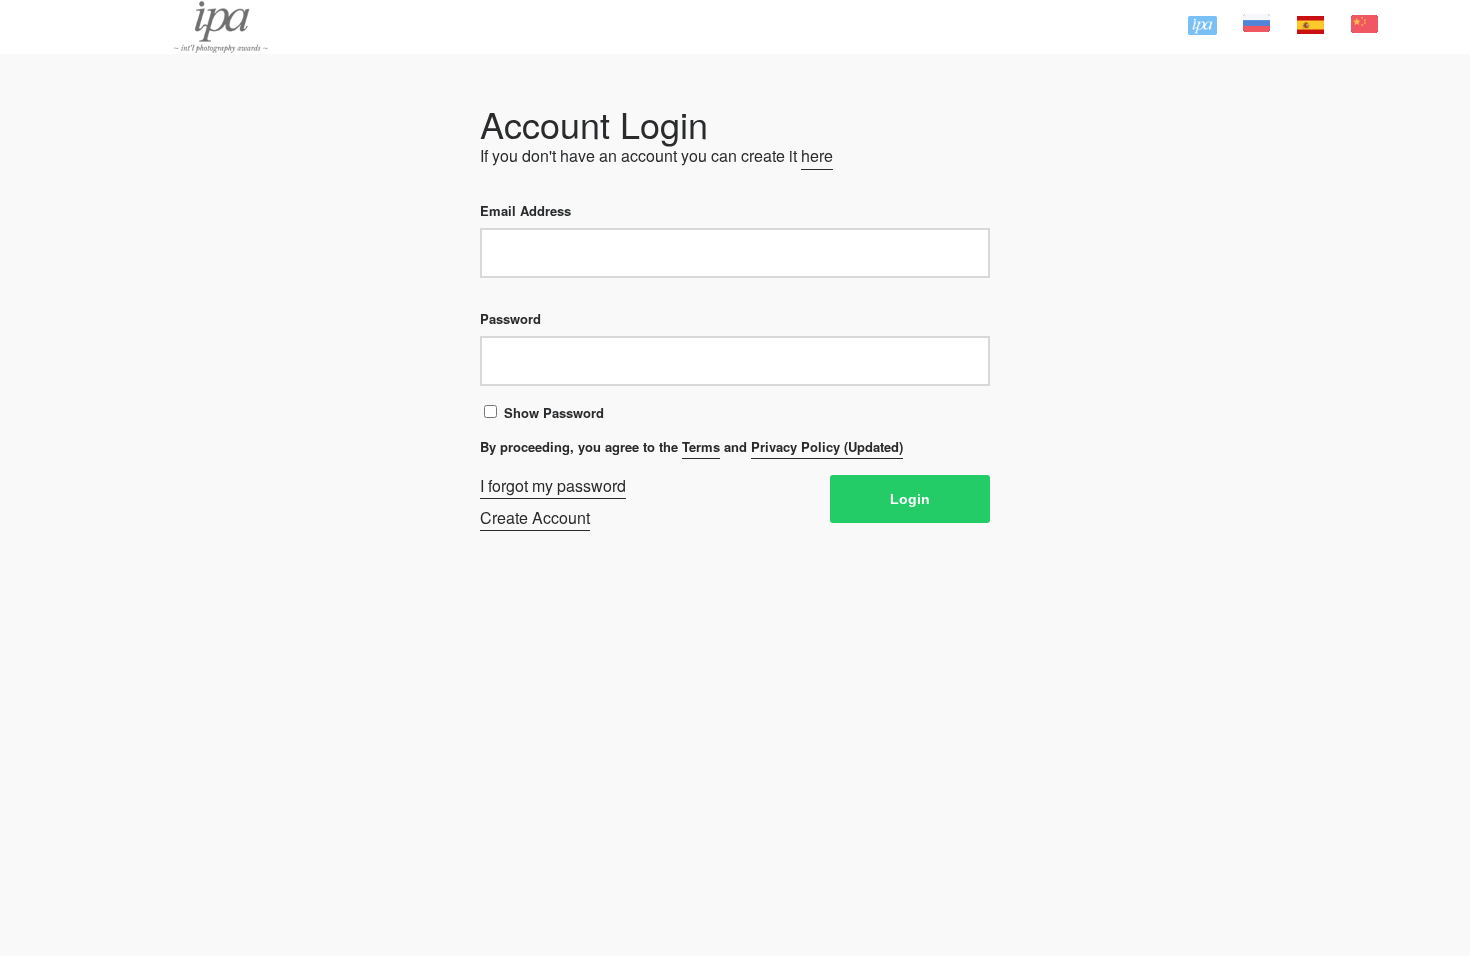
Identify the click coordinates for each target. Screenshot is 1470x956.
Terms (701, 447)
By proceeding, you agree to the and (691, 447)
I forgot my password (553, 486)
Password (510, 319)
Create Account (535, 518)
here (817, 156)
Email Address (525, 211)
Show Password (554, 412)
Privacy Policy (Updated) (827, 447)
